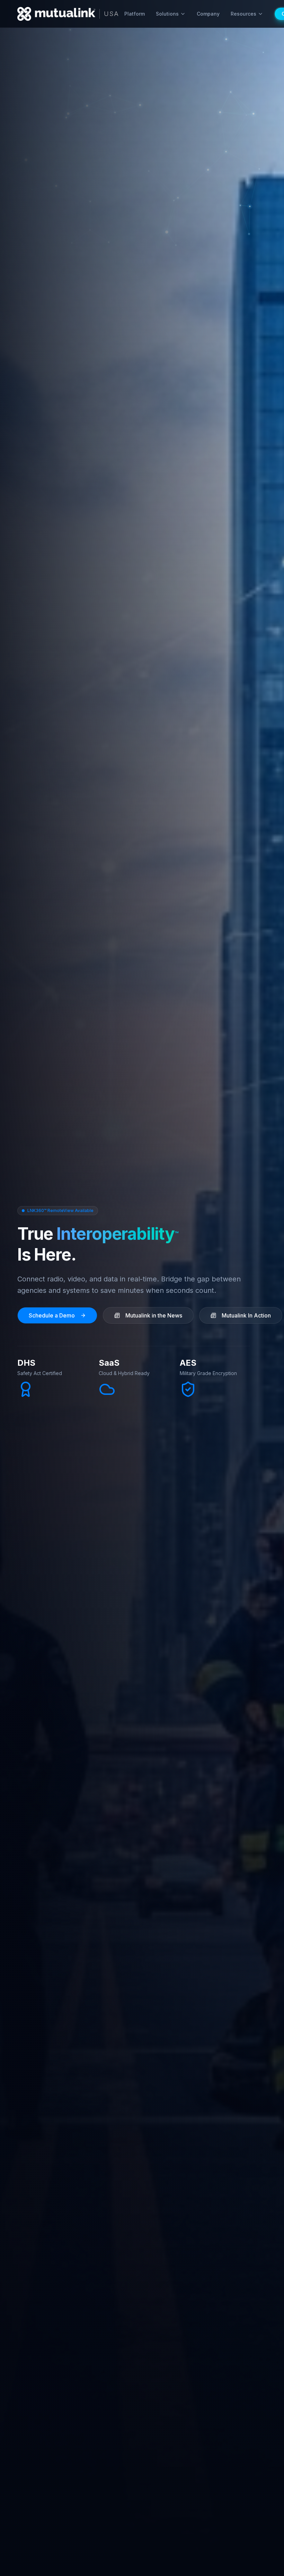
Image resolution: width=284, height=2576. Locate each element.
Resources (243, 14)
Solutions (167, 14)
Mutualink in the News (154, 1315)
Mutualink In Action (246, 1315)
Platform (135, 14)
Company (208, 14)
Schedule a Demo (52, 1315)
